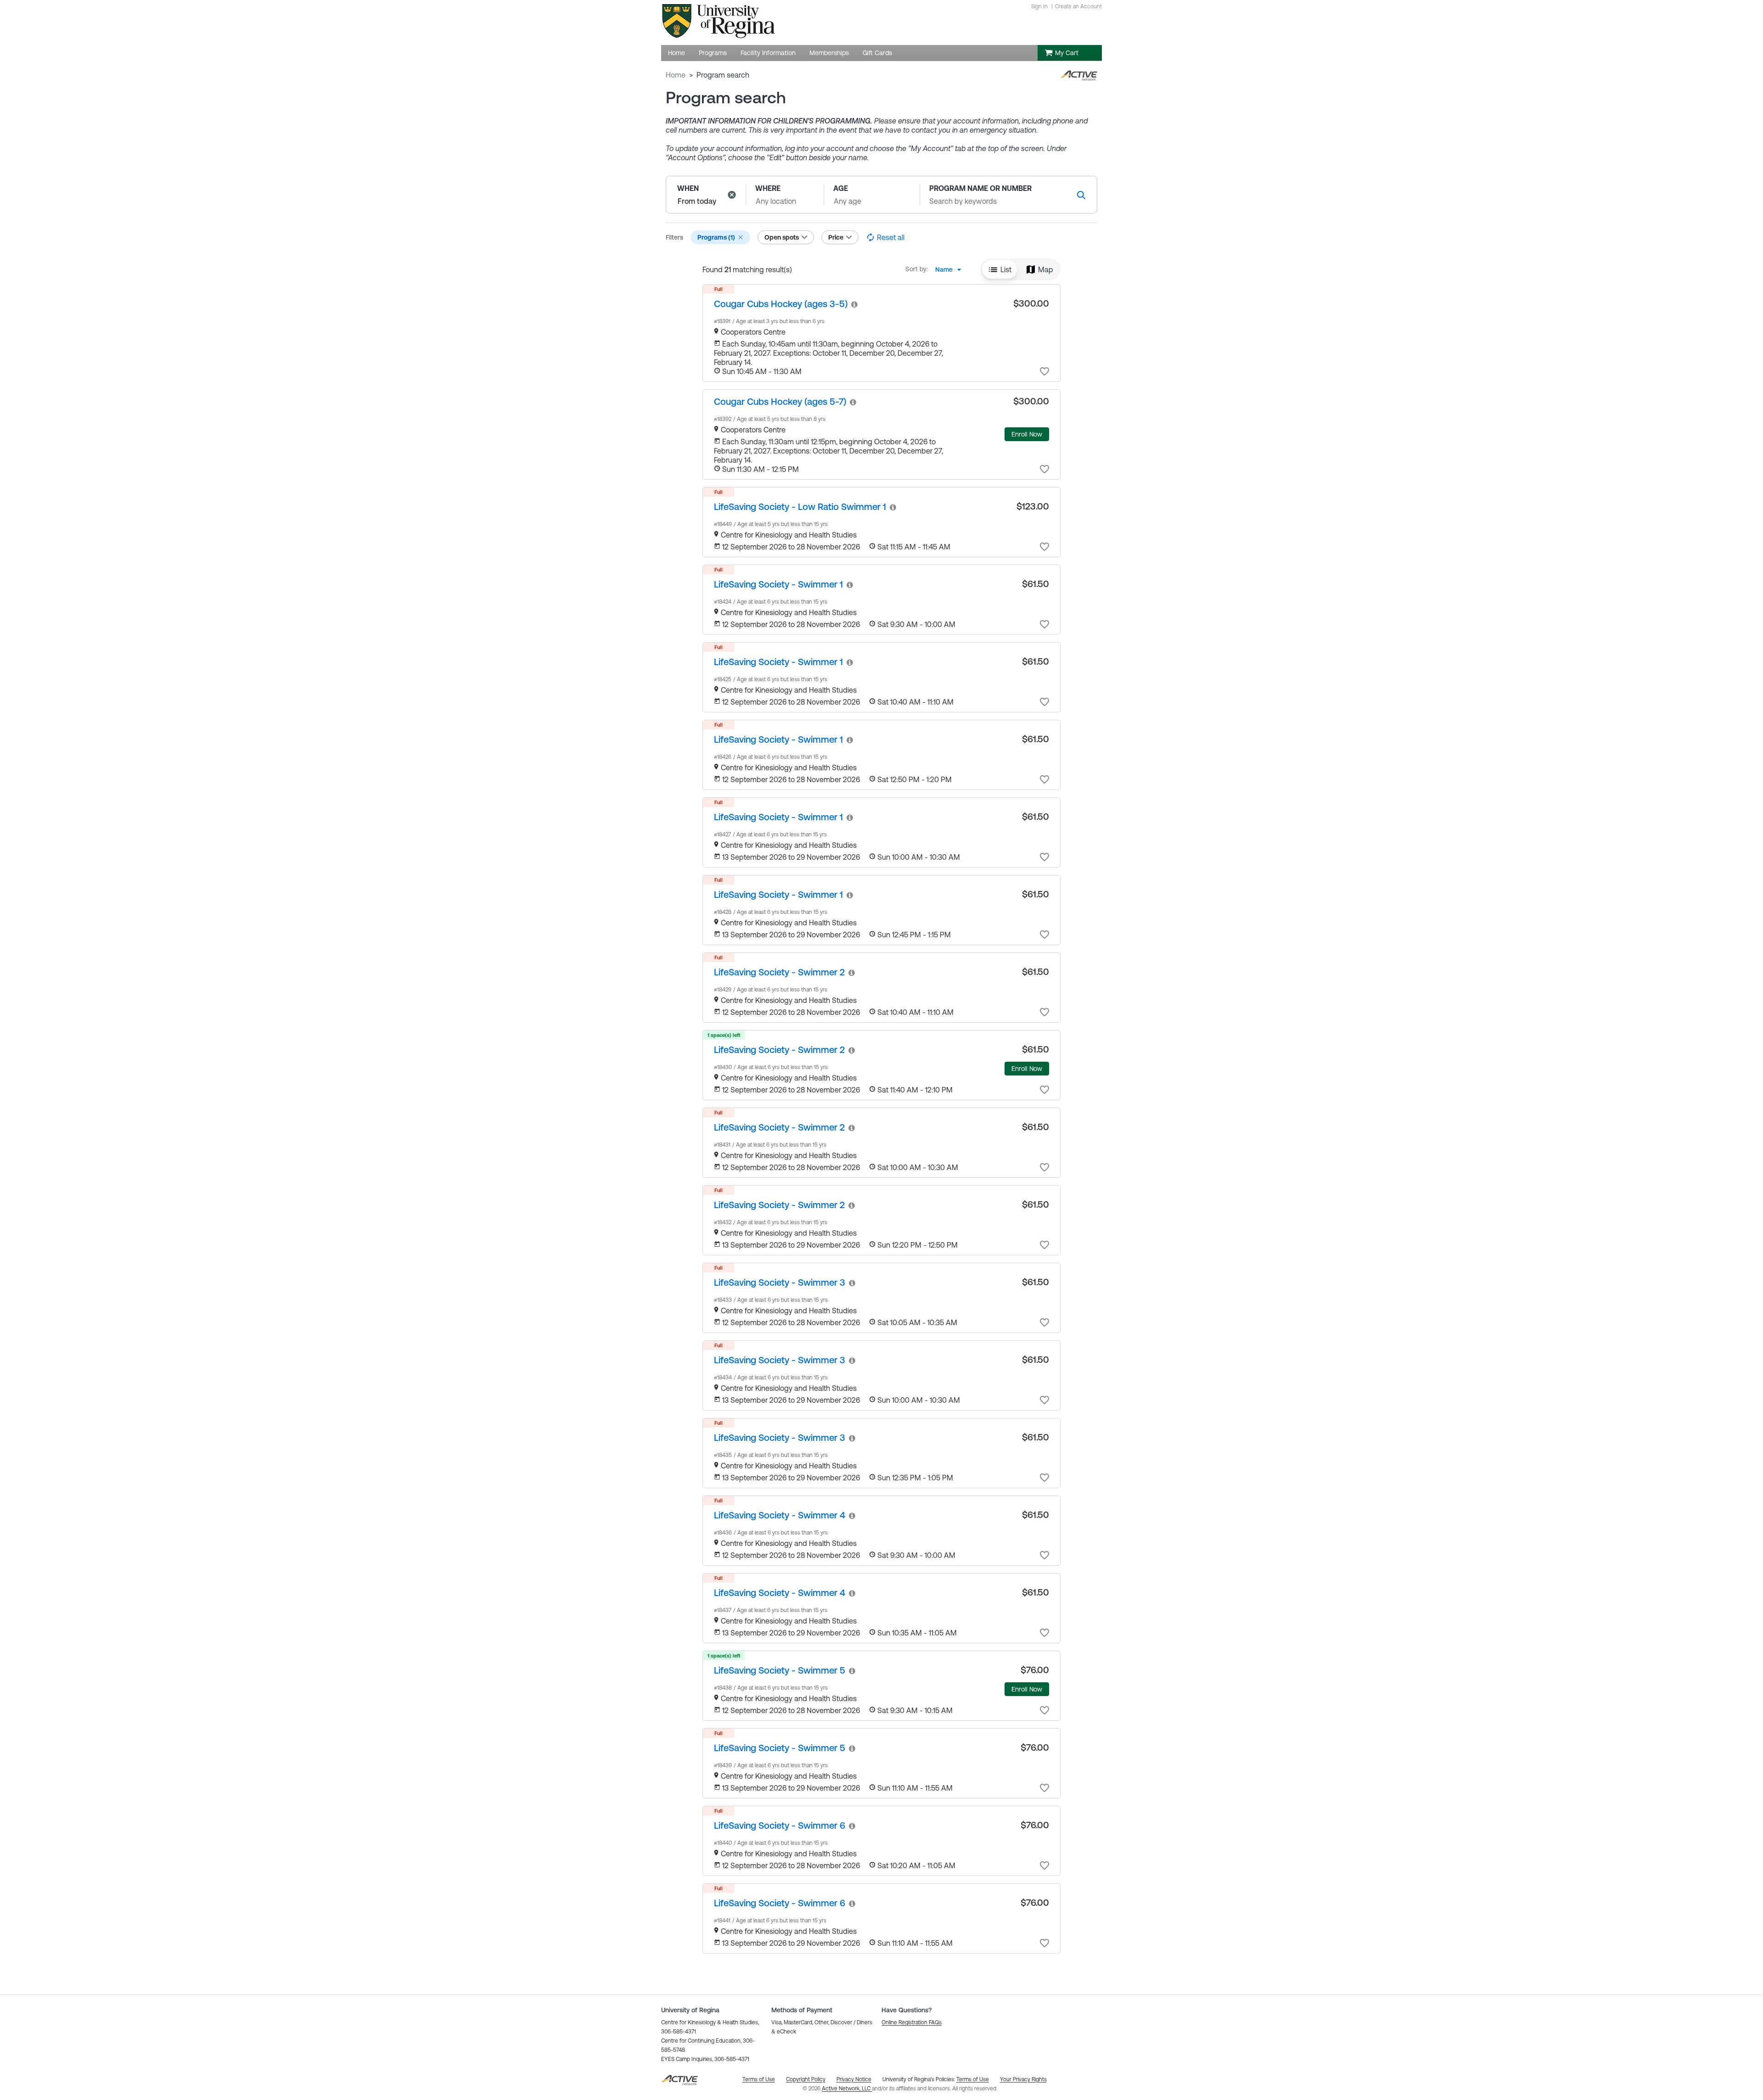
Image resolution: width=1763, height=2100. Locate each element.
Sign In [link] (1039, 6)
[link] (781, 304)
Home (676, 75)
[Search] (1081, 195)
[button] (732, 195)
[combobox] (951, 269)
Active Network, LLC (847, 2089)
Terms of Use (973, 2079)
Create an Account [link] (1078, 6)
